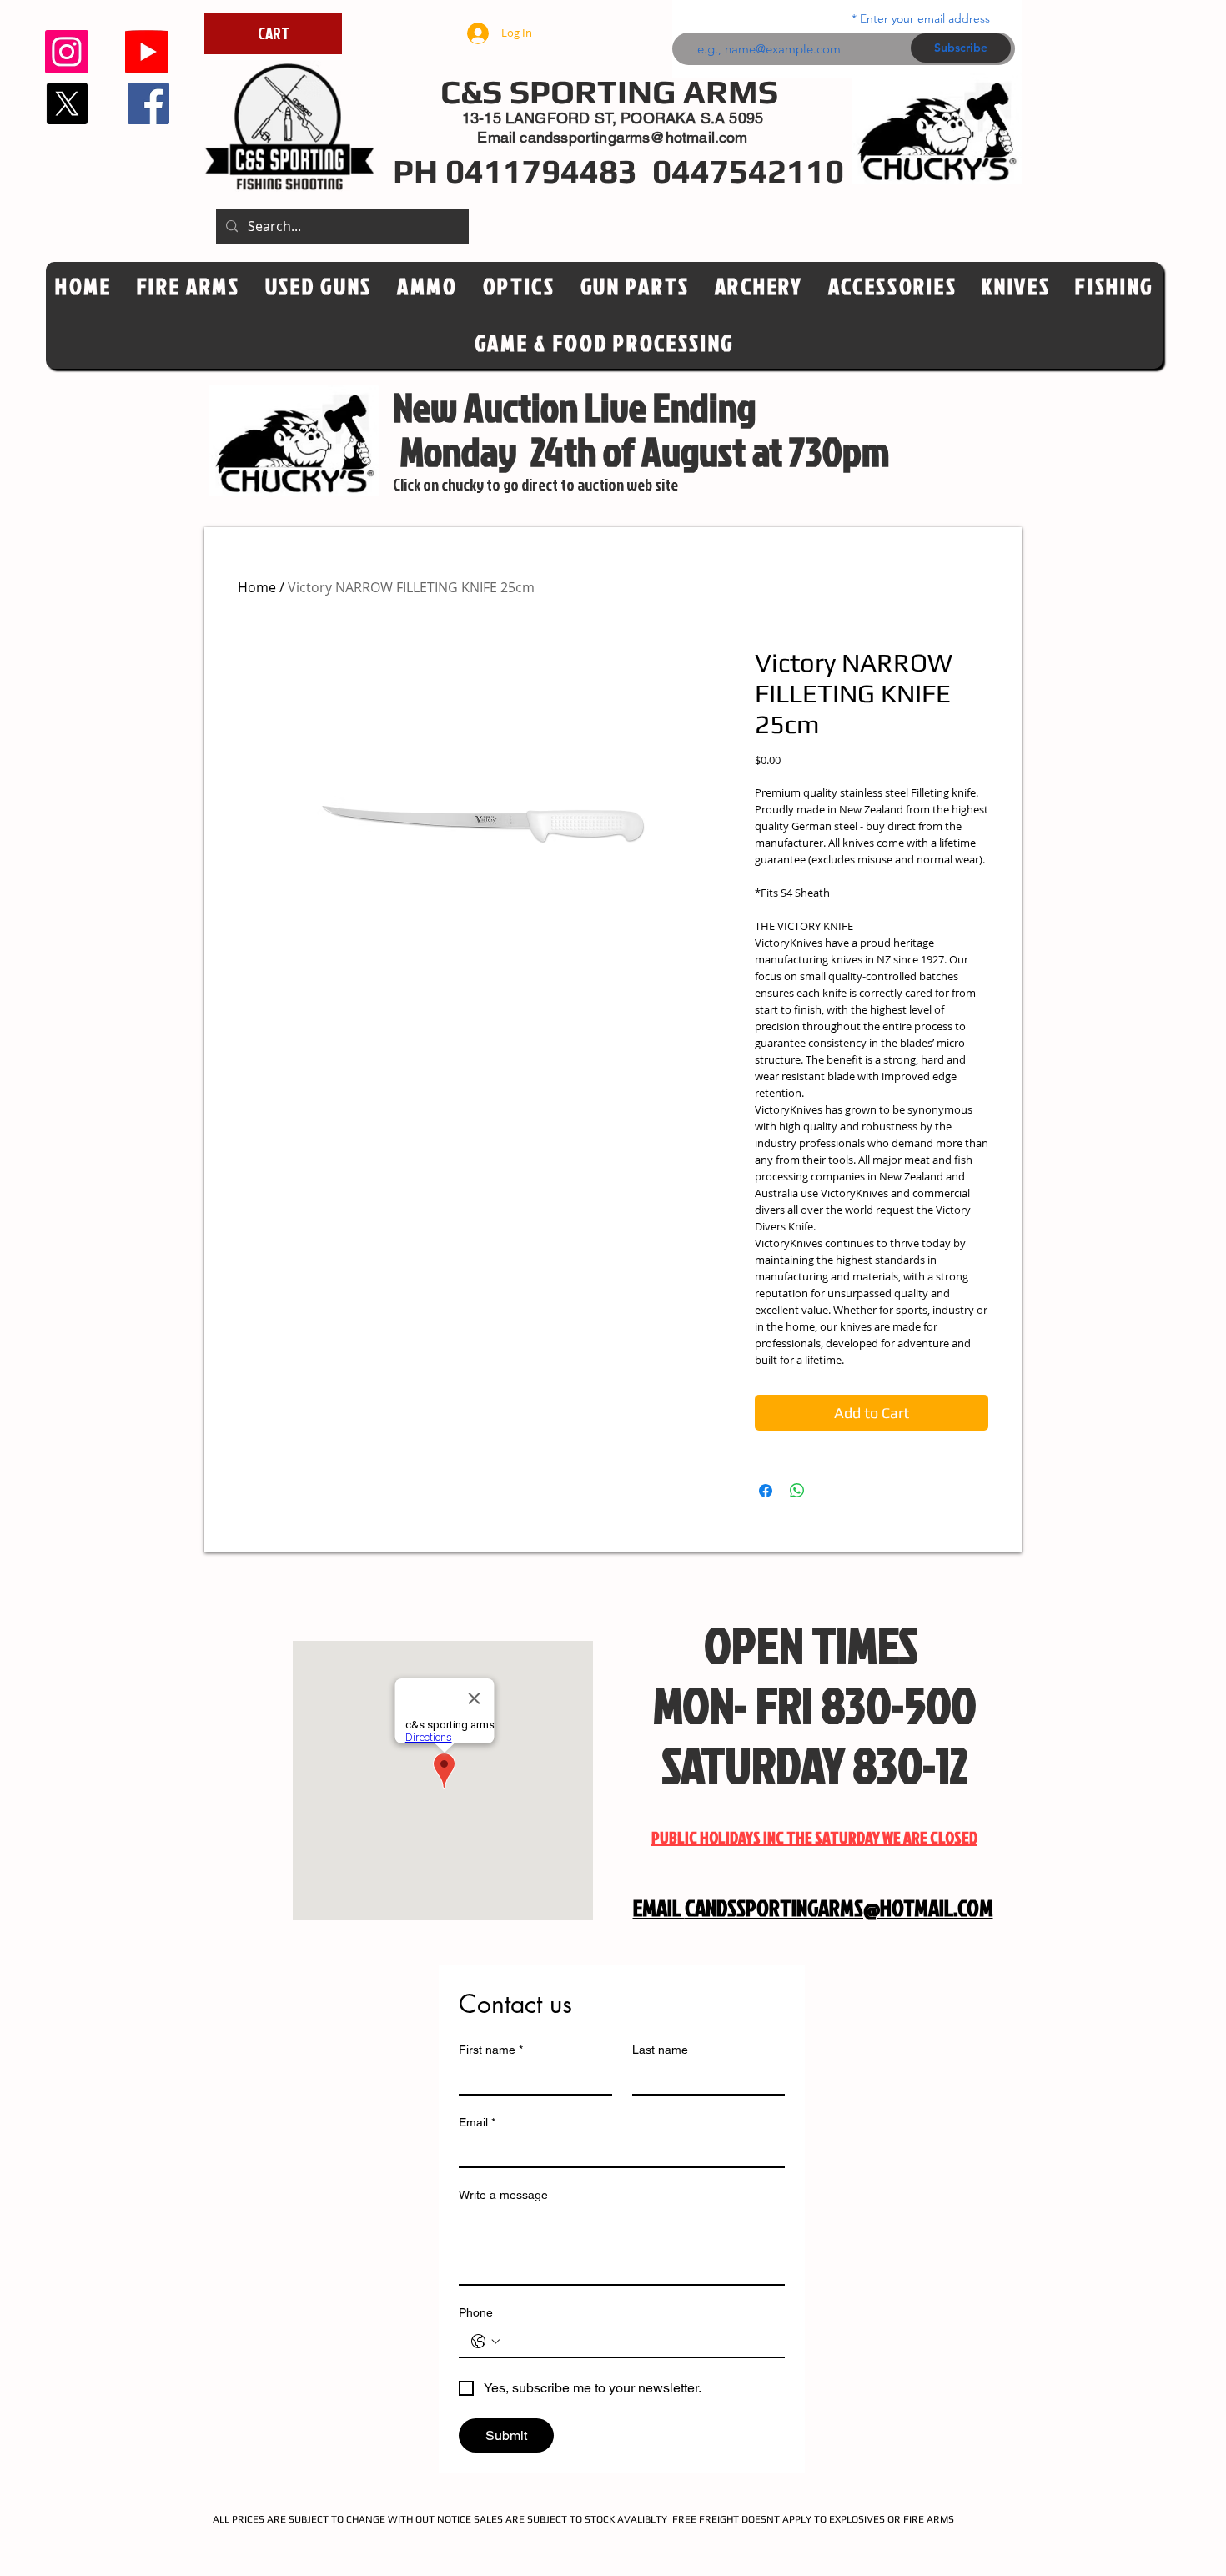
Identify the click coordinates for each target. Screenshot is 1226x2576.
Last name (660, 2050)
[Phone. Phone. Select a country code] (485, 2342)
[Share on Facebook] (766, 1491)
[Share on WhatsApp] (797, 1491)
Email (477, 2122)
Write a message (503, 2195)
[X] (67, 103)
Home (257, 587)
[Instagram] (67, 52)
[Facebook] (148, 103)
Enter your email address (925, 18)
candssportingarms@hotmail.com (633, 137)
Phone (476, 2312)
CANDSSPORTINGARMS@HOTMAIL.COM (839, 1908)
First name (491, 2050)
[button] (519, 287)
